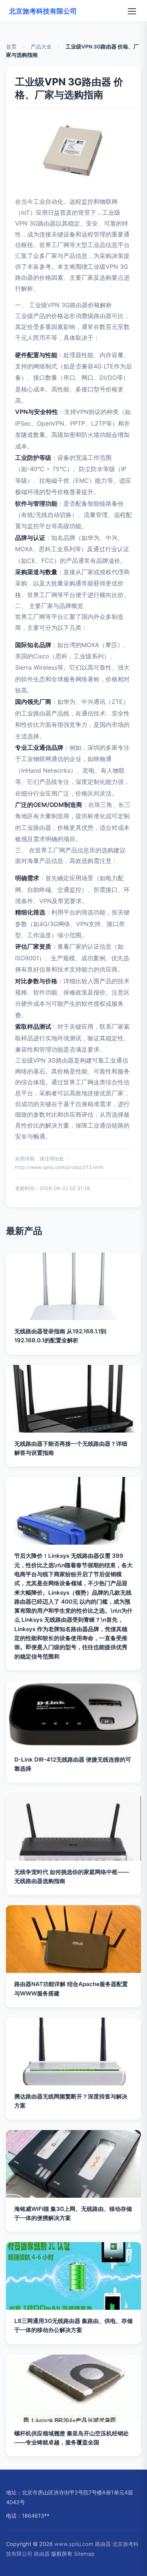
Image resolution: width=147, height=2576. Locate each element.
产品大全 (41, 47)
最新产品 (24, 1231)
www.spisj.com (74, 2544)
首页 (11, 47)
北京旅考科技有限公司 (43, 11)
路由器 (103, 2544)
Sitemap (84, 2554)
